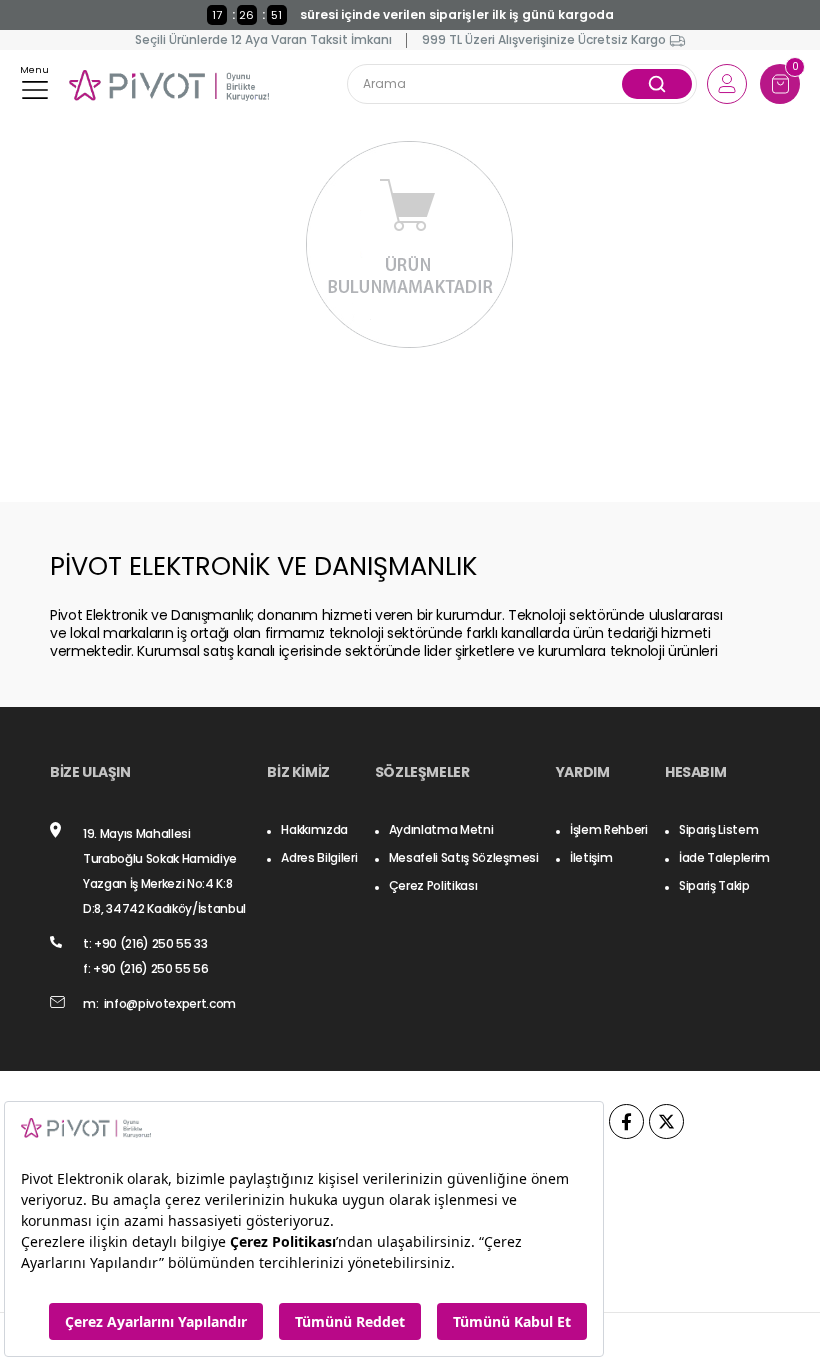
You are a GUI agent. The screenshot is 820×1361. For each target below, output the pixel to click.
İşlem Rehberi (609, 829)
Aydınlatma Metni (441, 829)
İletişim (591, 857)
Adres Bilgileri (319, 857)
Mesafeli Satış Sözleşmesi (464, 857)
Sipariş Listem (718, 829)
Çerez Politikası (433, 885)
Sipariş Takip (714, 885)
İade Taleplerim (724, 857)
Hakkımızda (314, 829)
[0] (780, 84)
